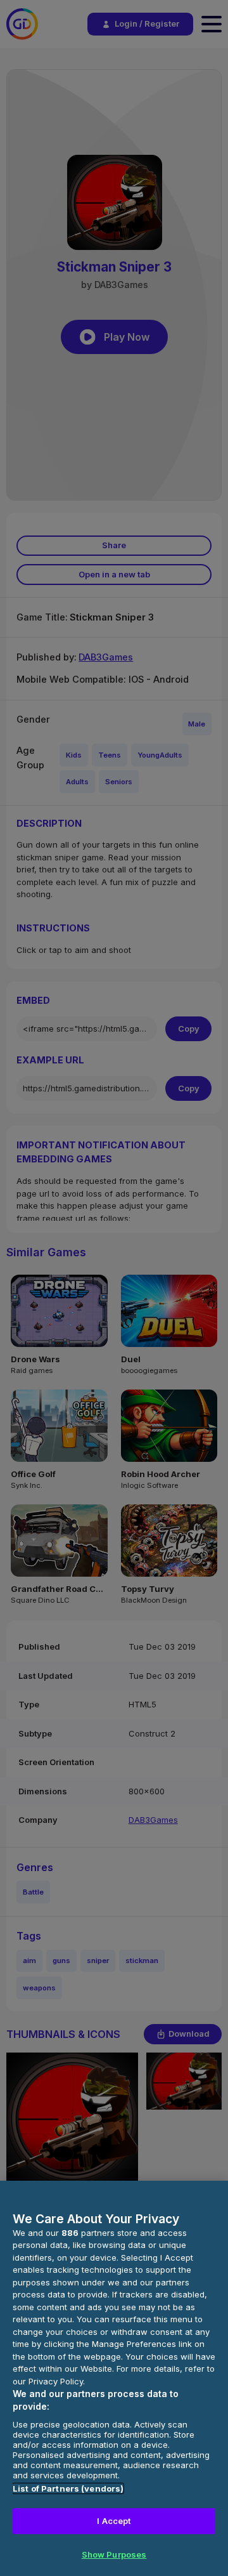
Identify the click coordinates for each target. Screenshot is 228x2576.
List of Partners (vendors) (68, 2488)
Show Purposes (114, 2554)
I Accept (114, 2521)
